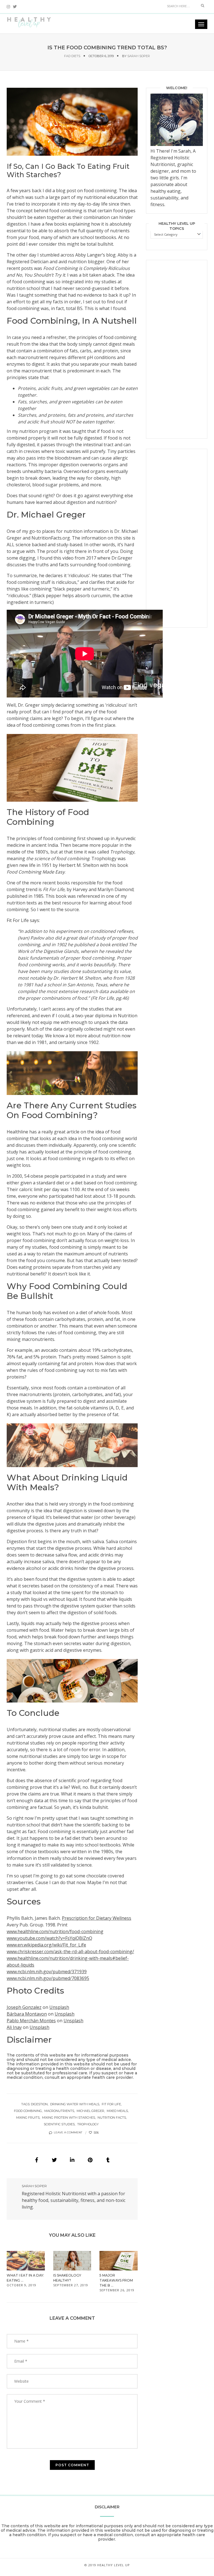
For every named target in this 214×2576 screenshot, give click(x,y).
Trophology (122, 852)
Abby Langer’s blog (95, 255)
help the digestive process (90, 1623)
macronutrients (59, 2111)
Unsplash (59, 2007)
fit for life (111, 2104)
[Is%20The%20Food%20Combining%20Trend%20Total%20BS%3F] (37, 2160)
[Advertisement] (177, 349)
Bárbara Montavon (27, 2014)
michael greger (90, 2111)
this (57, 558)
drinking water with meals (75, 2104)
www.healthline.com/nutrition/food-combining (55, 1931)
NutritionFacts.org (51, 538)
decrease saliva (51, 1555)
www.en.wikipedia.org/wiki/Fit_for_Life (46, 1945)
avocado (50, 1350)
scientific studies (59, 2124)
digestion (39, 2104)
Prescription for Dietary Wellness (97, 1918)
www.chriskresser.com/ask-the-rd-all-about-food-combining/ (70, 1951)
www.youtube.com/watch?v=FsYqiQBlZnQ (49, 1938)
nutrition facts (112, 2118)
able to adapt (120, 1579)
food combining (100, 191)
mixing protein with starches (69, 2118)
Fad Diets (72, 56)
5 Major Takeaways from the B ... (116, 2280)
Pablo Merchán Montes (31, 2021)
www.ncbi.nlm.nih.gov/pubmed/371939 (47, 1972)
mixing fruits (28, 2118)
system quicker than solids (108, 1606)
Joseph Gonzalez (24, 2007)
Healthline (17, 1132)
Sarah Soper (139, 56)
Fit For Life (54, 889)
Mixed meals (117, 2111)
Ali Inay (14, 2027)
